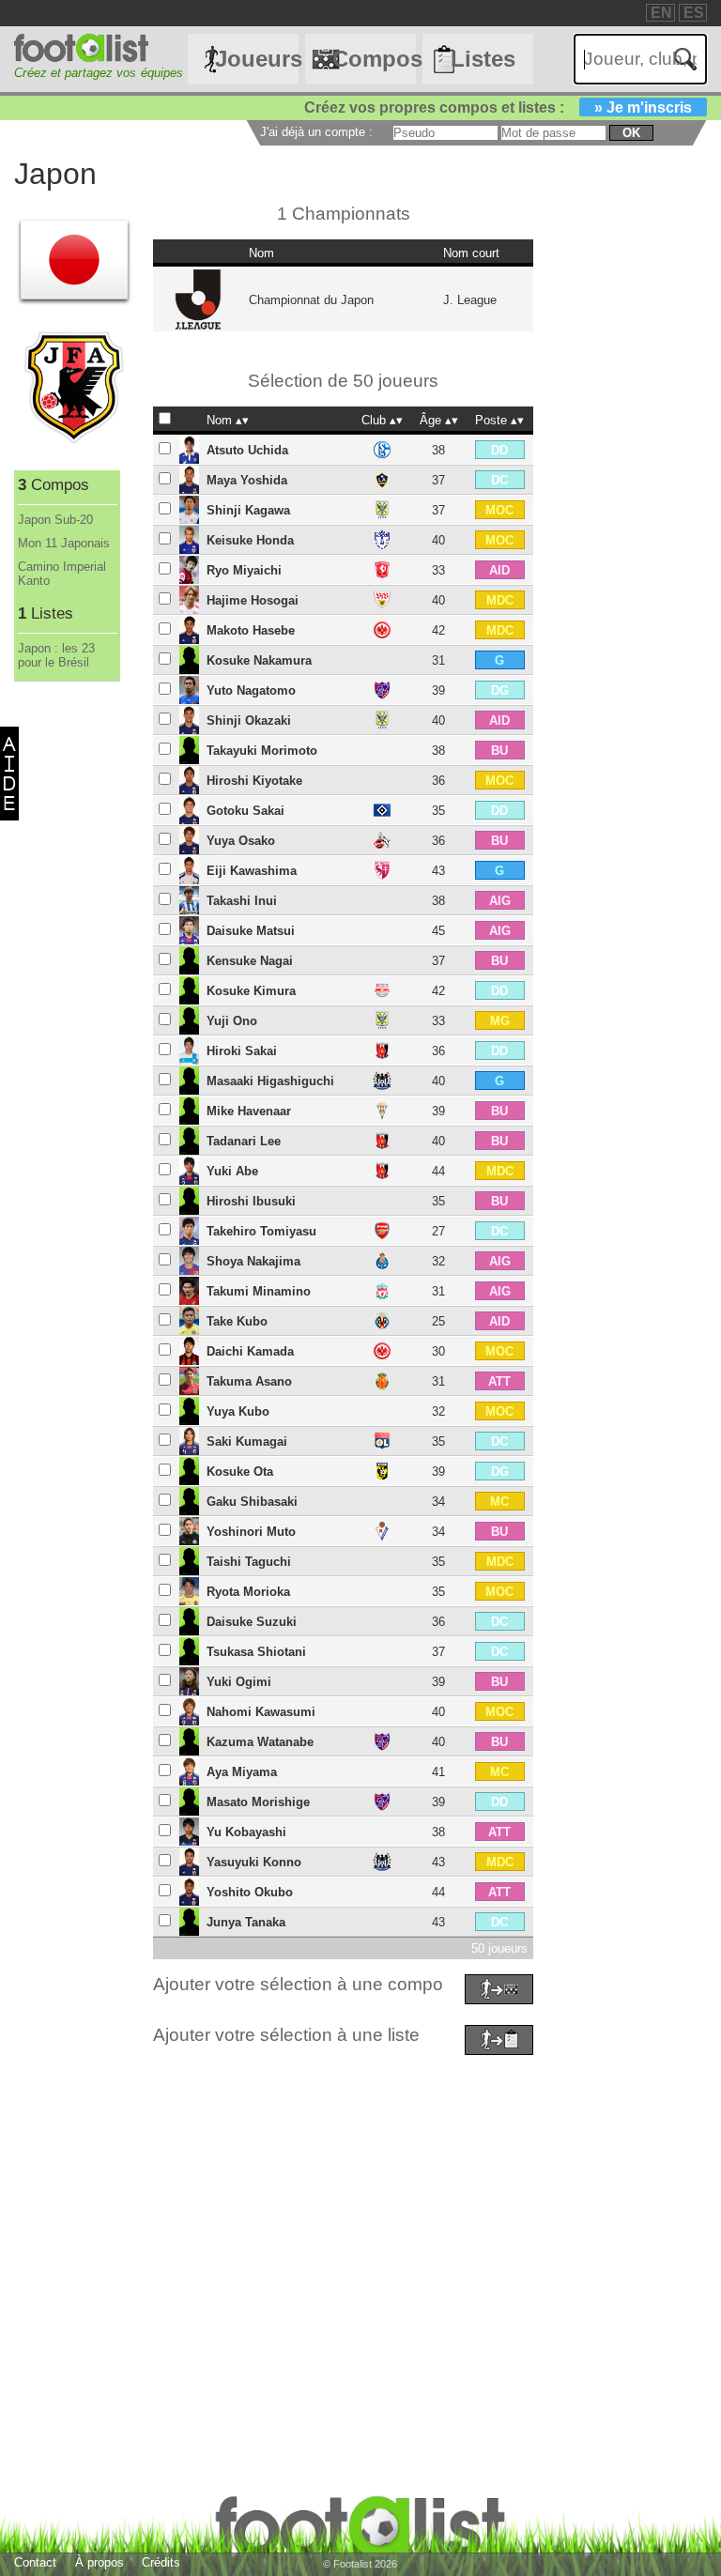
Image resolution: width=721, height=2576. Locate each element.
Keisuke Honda (250, 540)
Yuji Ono (232, 1021)
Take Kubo (237, 1321)
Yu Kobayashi (246, 1832)
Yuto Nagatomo (251, 690)
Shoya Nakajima (253, 1261)
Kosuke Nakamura (259, 660)
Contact (35, 2562)
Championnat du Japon (311, 300)
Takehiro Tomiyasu (261, 1231)
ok (631, 133)
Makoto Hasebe (251, 630)
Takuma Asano (249, 1381)
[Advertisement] (360, 2192)
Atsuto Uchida (247, 450)
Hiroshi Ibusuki (251, 1201)
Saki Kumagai (247, 1441)
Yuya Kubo (238, 1411)
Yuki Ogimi (239, 1682)
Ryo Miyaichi (244, 570)
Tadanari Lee (244, 1141)
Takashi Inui (242, 901)
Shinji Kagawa (248, 510)
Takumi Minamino (259, 1291)
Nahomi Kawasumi (261, 1712)
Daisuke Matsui (251, 931)
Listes (483, 59)
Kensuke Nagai (250, 961)
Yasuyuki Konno (254, 1862)
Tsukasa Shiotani (256, 1652)
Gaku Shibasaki (252, 1502)
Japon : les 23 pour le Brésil (56, 655)
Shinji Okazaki (249, 721)
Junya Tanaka (246, 1922)
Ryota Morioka (248, 1592)
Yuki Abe (232, 1171)
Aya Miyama (242, 1772)
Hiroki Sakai (242, 1051)
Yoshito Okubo (250, 1892)
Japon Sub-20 (55, 520)
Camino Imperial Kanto (62, 574)
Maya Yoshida (247, 480)
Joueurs (256, 59)
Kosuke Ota (240, 1472)
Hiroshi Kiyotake (254, 781)
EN (661, 13)
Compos (374, 59)
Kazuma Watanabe (260, 1742)
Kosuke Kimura (251, 991)
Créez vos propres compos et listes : (498, 107)
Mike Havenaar (249, 1111)
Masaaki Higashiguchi (270, 1081)
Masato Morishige (258, 1802)
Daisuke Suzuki (252, 1622)
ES (694, 13)
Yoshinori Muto (251, 1532)
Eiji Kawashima (252, 871)
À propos (100, 2562)
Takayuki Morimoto (262, 751)
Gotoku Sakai (245, 811)
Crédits (161, 2562)
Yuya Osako (241, 841)
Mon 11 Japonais (64, 543)
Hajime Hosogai (253, 600)
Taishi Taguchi (249, 1562)
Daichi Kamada (250, 1351)
